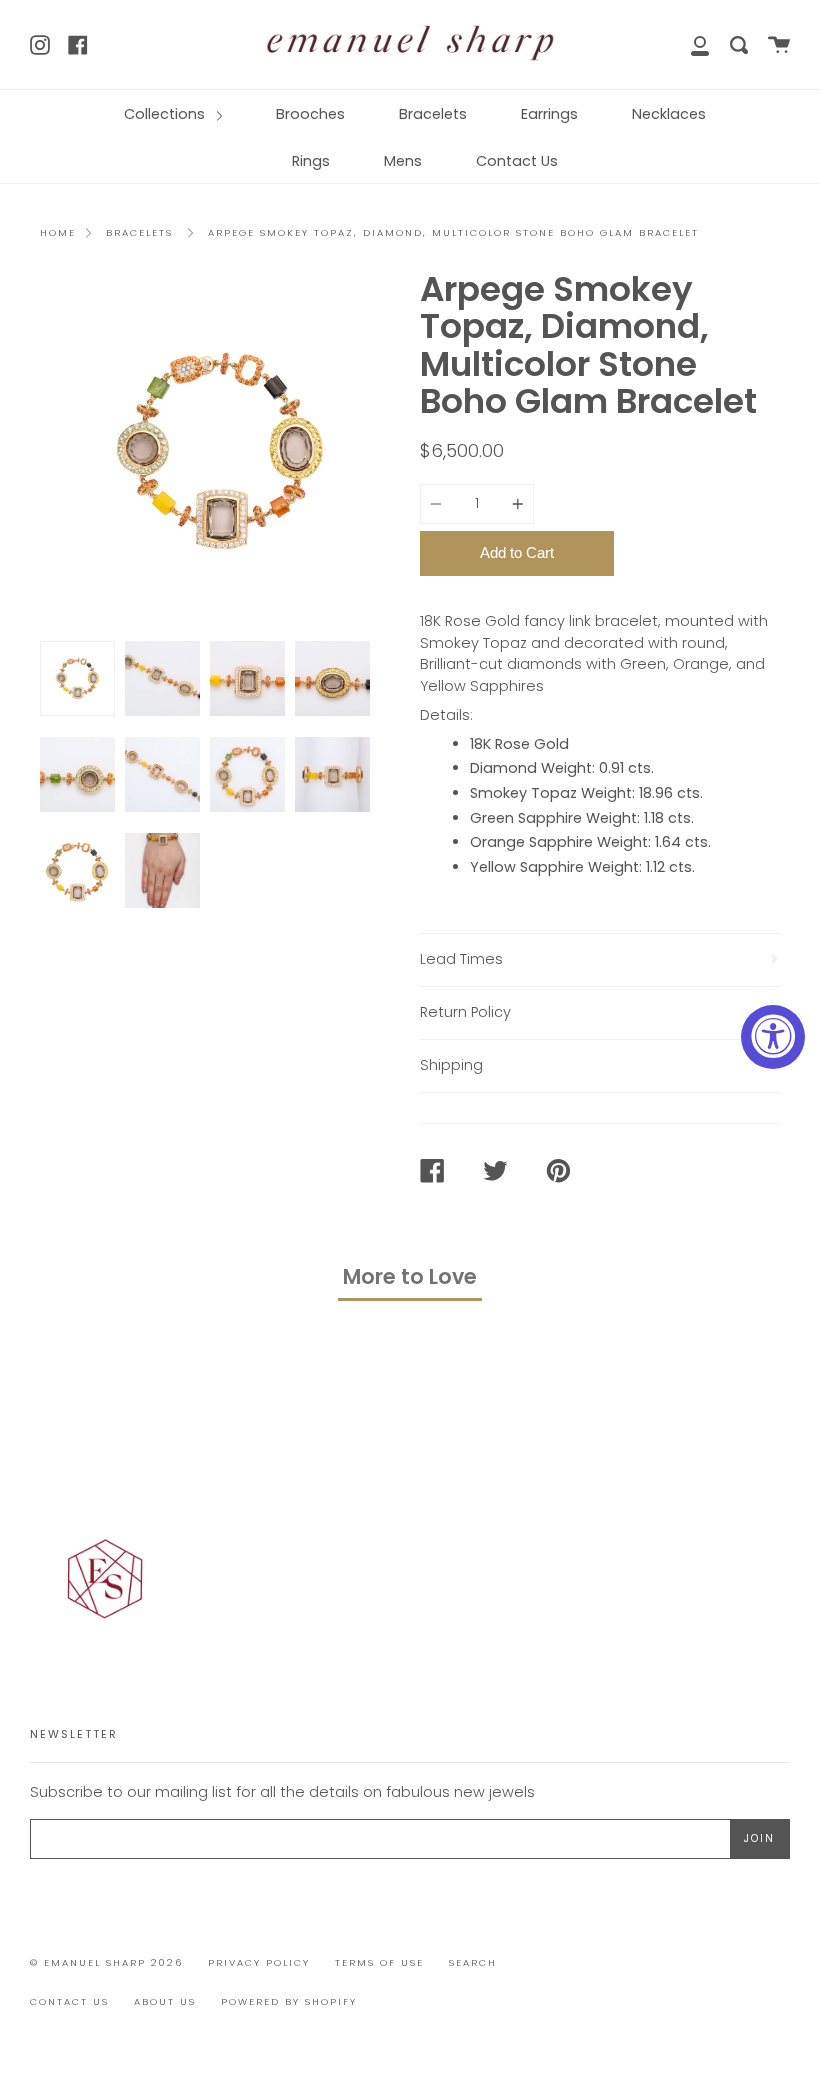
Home (58, 232)
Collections (166, 114)
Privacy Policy (259, 1962)
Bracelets (433, 114)
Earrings (549, 114)
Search (473, 1962)
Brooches (310, 114)
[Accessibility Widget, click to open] (773, 1037)
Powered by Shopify (289, 2001)
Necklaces (669, 114)
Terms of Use (379, 1962)
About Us (165, 2001)
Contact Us (517, 161)
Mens (403, 161)
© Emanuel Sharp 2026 (106, 1962)
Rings (311, 161)
